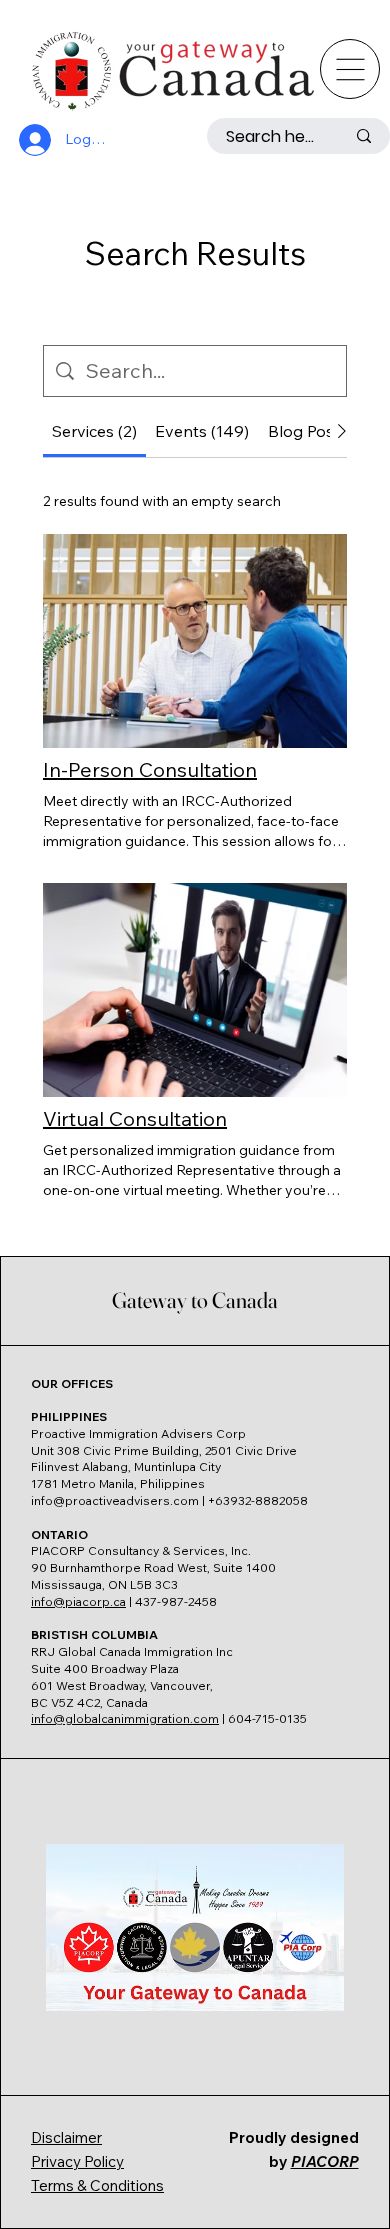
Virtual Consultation (135, 1118)
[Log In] (32, 140)
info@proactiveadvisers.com (115, 1500)
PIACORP (325, 2161)
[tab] (94, 431)
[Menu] (350, 69)
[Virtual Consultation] (195, 990)
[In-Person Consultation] (195, 641)
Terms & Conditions (97, 2185)
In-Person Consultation (150, 769)
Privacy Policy (77, 2161)
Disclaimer (66, 2137)
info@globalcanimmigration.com (125, 1718)
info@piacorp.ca (78, 1601)
